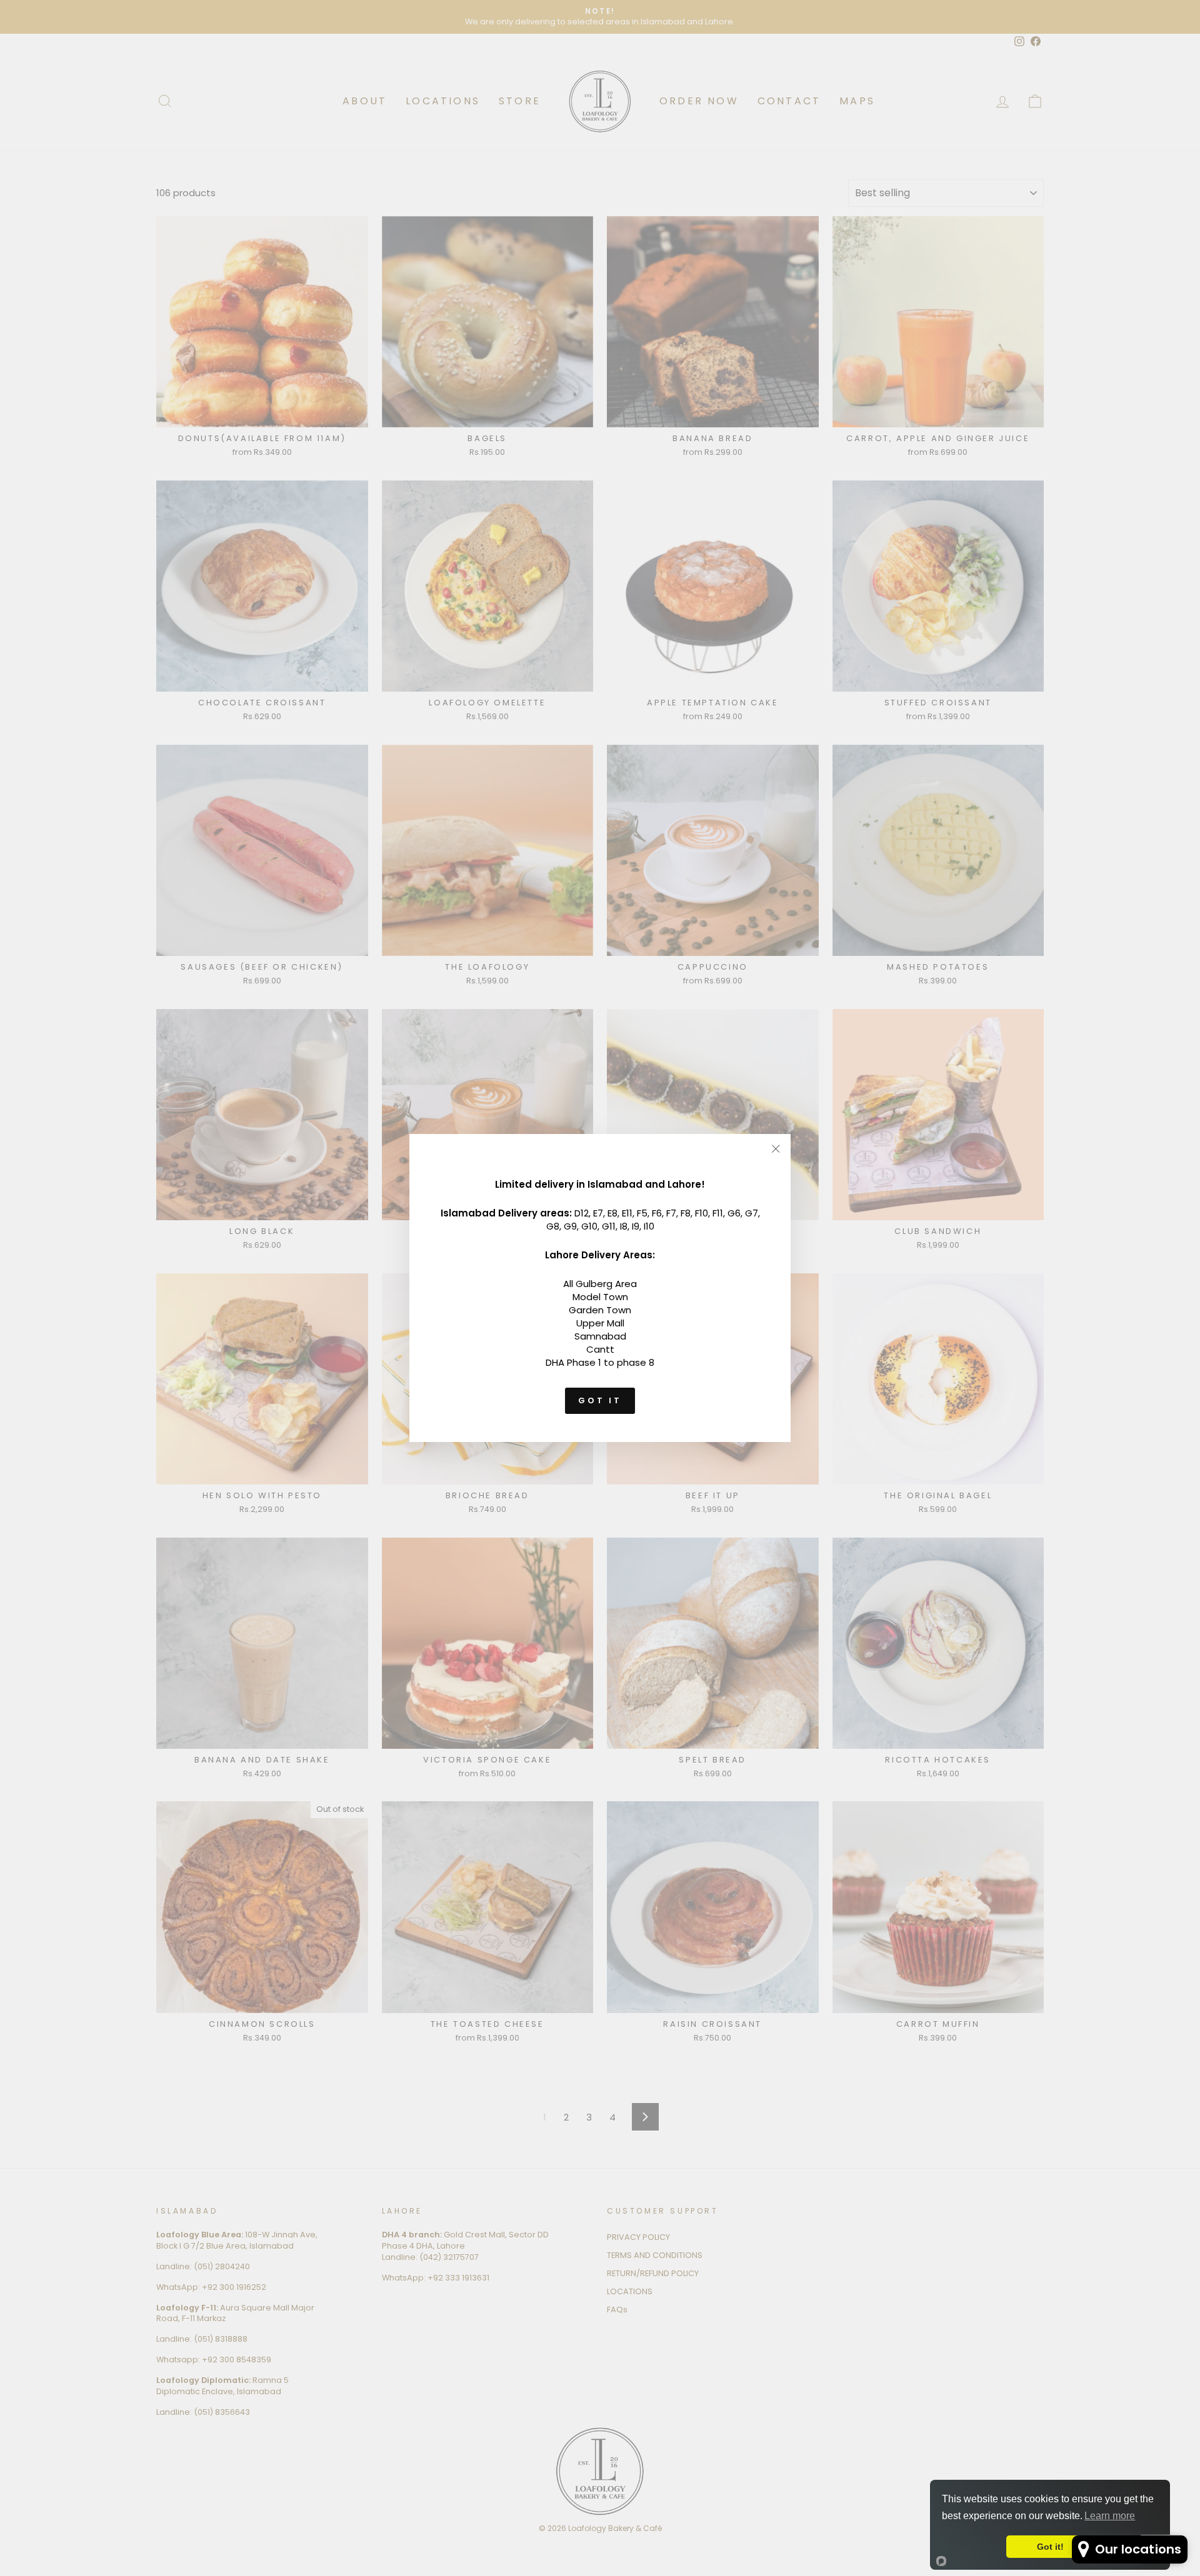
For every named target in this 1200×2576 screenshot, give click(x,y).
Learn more (1110, 2516)
